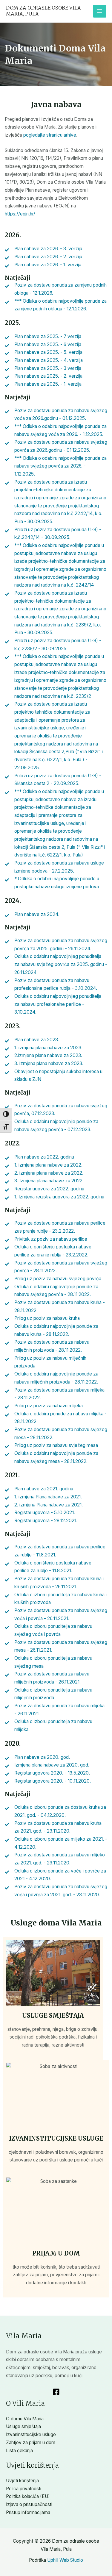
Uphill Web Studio (65, 2560)
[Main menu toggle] (100, 11)
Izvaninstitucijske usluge (56, 2138)
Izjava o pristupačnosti (29, 2504)
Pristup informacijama (28, 2512)
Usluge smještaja (53, 2015)
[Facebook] (56, 2392)
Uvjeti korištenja (22, 2481)
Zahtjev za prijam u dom (31, 2443)
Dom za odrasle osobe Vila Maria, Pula (43, 11)
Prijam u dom (56, 2253)
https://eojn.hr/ (20, 214)
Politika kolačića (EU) (28, 2496)
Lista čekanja (19, 2451)
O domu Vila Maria (25, 2419)
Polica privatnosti (24, 2489)
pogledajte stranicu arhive (50, 135)
